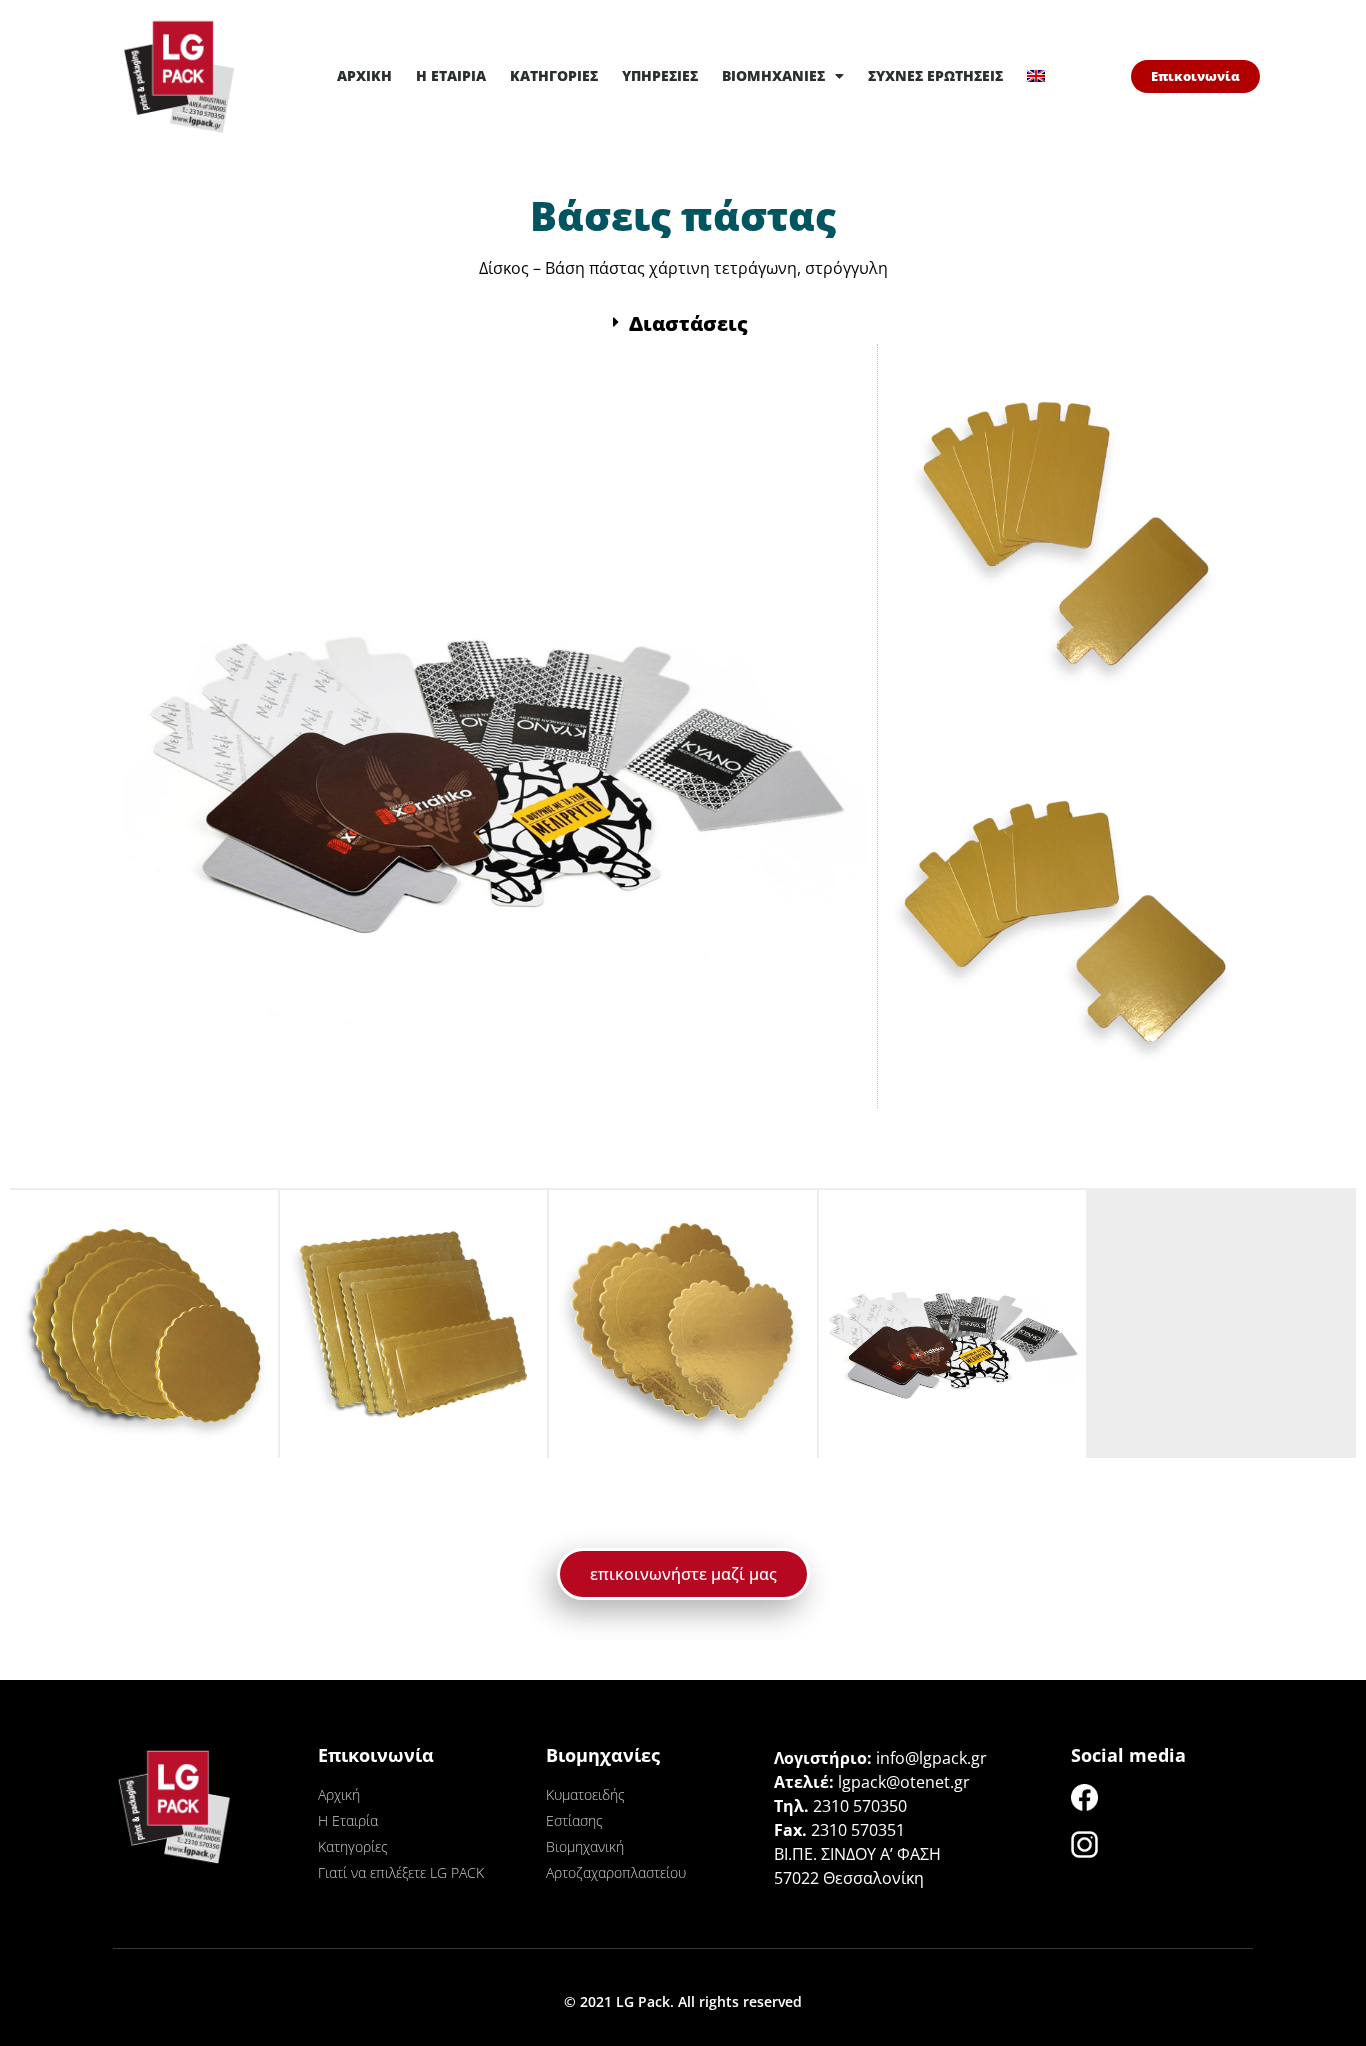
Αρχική (364, 75)
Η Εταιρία (451, 75)
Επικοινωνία (376, 1755)
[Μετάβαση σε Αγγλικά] (1036, 76)
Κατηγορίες (554, 75)
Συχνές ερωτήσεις (935, 75)
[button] (683, 324)
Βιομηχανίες (773, 75)
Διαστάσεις (688, 323)
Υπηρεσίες (660, 75)
